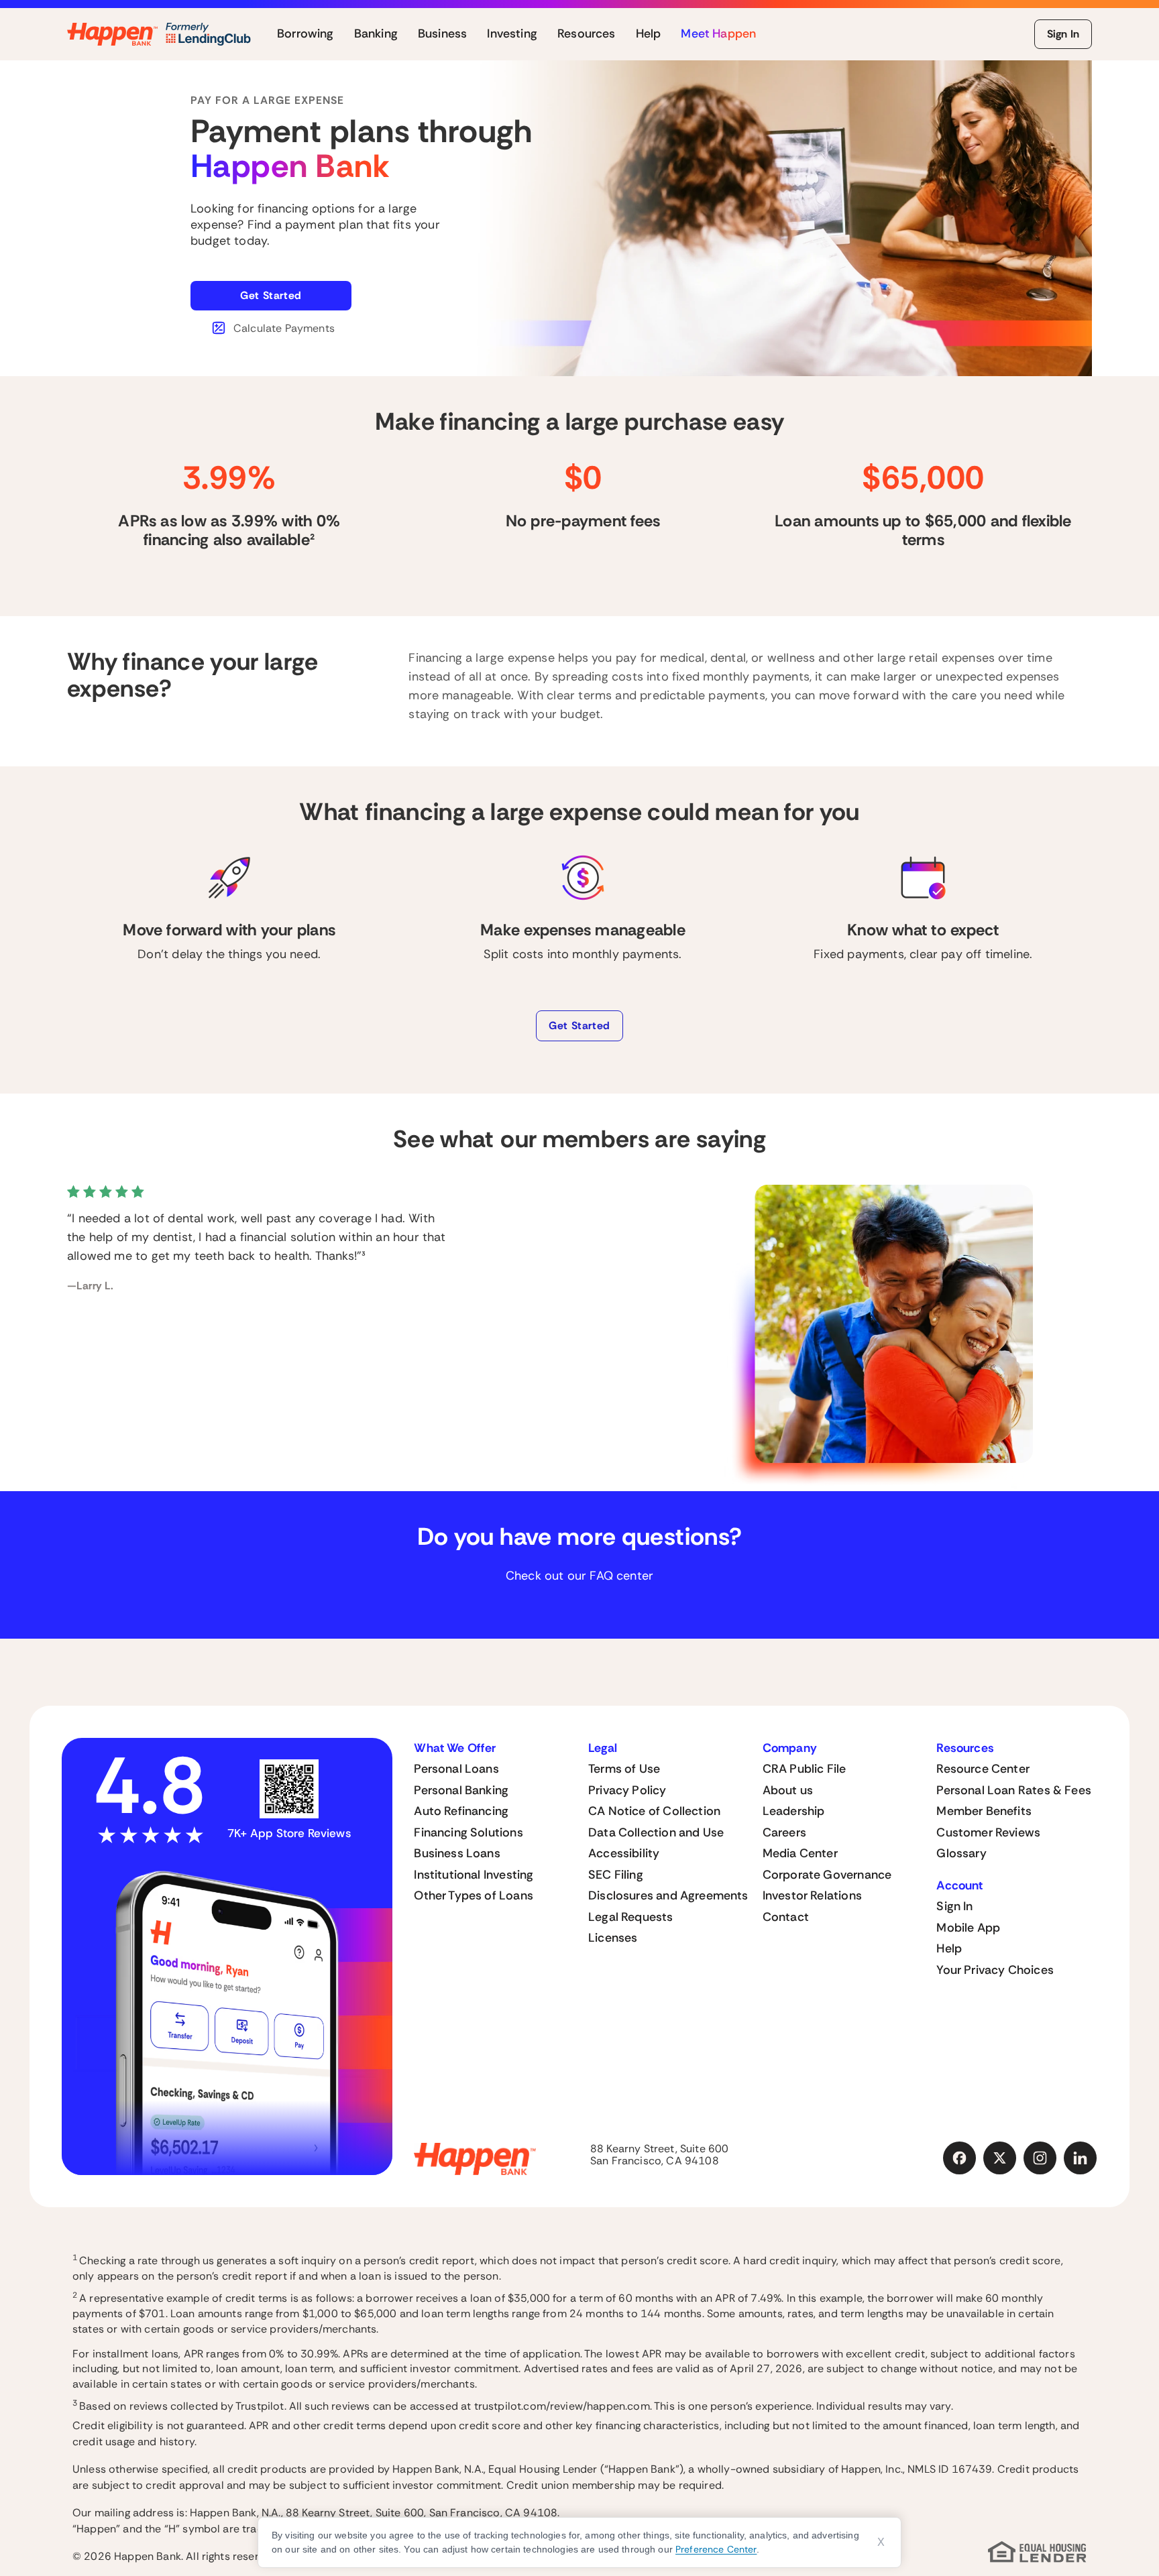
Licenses (613, 1938)
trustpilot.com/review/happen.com (562, 2407)
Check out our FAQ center (579, 1576)
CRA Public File (805, 1769)
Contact (786, 1917)
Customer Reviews (988, 1832)
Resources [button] (587, 34)
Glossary (961, 1853)
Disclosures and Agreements (668, 1895)
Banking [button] (376, 34)
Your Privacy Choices (995, 1970)
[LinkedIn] (1081, 2158)
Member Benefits (984, 1811)
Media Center (800, 1853)
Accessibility (624, 1853)
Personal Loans (456, 1769)
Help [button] (649, 34)
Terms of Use (624, 1769)
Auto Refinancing (461, 1811)
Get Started (271, 295)
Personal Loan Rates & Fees (1014, 1790)
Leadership (794, 1811)
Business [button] (442, 34)
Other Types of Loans (474, 1895)
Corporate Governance (827, 1875)
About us (788, 1790)
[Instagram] (1040, 2158)
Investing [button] (512, 34)
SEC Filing (616, 1875)
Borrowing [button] (306, 34)
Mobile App (968, 1928)
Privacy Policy (627, 1790)
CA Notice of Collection (654, 1811)
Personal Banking (461, 1790)
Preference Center (716, 2549)
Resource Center (983, 1769)
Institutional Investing (474, 1875)
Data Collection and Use (656, 1832)
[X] (1000, 2158)
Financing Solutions (468, 1832)
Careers (784, 1832)
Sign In (1063, 34)
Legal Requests (631, 1917)
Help (949, 1948)
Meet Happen (718, 34)
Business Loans (457, 1853)
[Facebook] (960, 2158)
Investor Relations (812, 1895)
